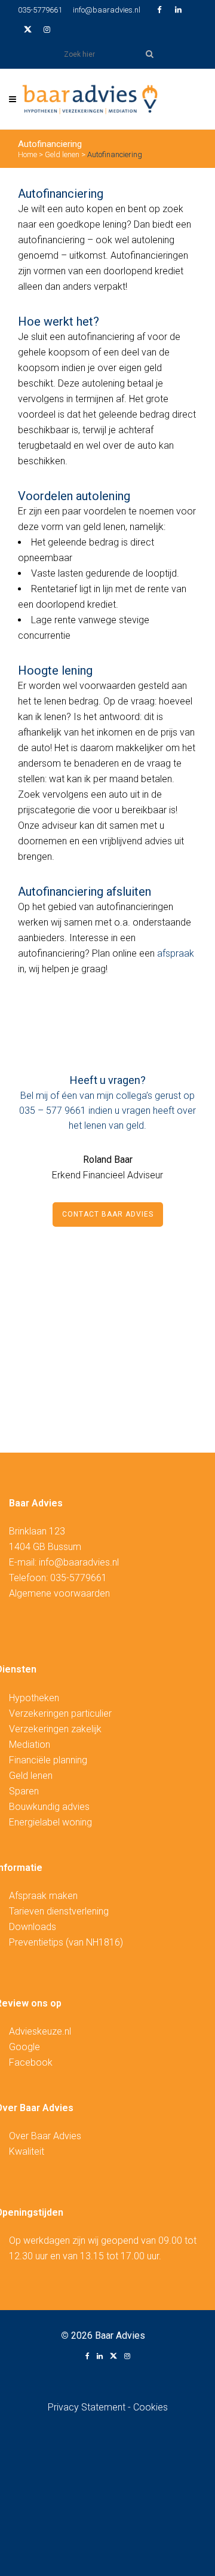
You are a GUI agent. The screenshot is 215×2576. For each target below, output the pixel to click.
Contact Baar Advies (108, 1214)
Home (27, 154)
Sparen (24, 1791)
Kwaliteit (27, 2151)
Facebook (31, 2062)
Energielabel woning (50, 1822)
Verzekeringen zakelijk (55, 1729)
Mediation (30, 1745)
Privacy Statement (88, 2407)
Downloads (33, 1927)
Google (24, 2047)
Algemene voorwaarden (59, 1593)
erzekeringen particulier (63, 1713)
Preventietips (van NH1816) (66, 1942)
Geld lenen (62, 154)
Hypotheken (34, 1698)
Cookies (150, 2407)
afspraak (176, 953)
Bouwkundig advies (49, 1807)
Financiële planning (48, 1760)
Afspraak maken (43, 1896)
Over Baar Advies (45, 2136)
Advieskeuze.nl (40, 2031)
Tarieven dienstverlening (59, 1911)
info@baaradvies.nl (107, 10)
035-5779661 (40, 10)
